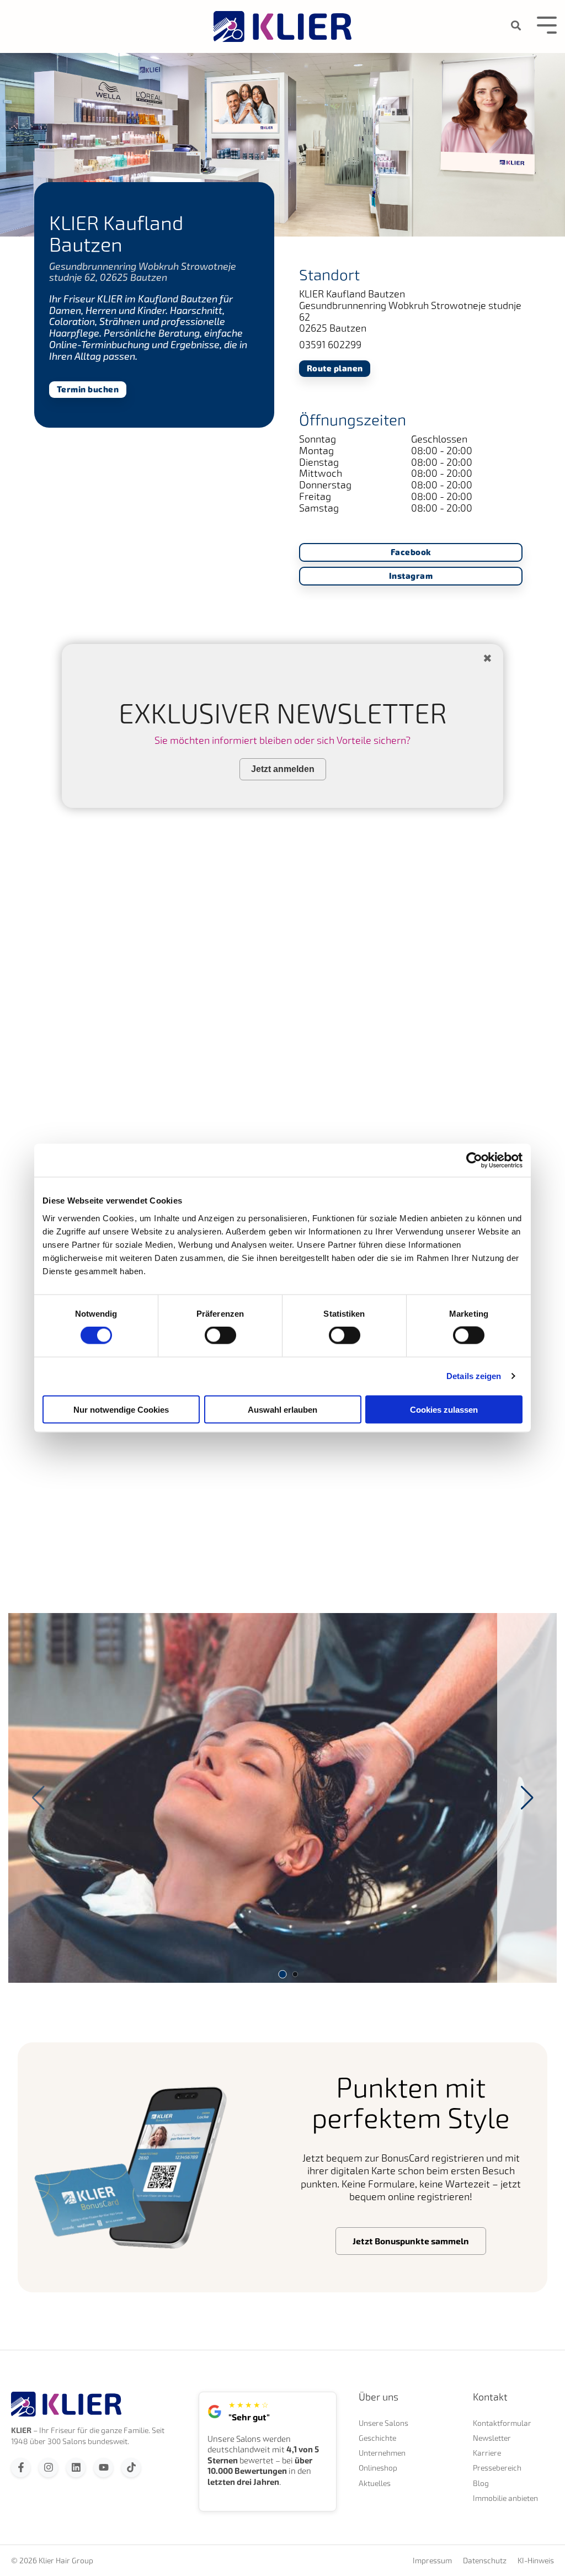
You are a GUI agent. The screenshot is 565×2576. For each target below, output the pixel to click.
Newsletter (492, 2438)
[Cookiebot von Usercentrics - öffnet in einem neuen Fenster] (474, 1161)
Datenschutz (485, 2561)
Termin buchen (88, 390)
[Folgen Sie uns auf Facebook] (21, 2468)
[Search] (516, 26)
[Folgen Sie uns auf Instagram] (48, 2468)
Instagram (411, 576)
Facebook (411, 553)
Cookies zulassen (444, 1409)
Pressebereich (497, 2468)
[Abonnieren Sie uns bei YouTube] (103, 2468)
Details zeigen (474, 1376)
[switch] (220, 1335)
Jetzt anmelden (283, 769)
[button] (527, 1798)
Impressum (432, 2561)
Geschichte (377, 2438)
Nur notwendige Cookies (121, 1409)
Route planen (335, 368)
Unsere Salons (383, 2423)
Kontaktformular (502, 2423)
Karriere (487, 2453)
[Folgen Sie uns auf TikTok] (131, 2468)
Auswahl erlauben (282, 1409)
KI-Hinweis (536, 2561)
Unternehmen (382, 2453)
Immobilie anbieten (505, 2498)
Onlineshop (378, 2468)
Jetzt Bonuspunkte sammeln (411, 2241)
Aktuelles (375, 2483)
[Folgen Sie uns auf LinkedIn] (76, 2468)
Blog (481, 2483)
